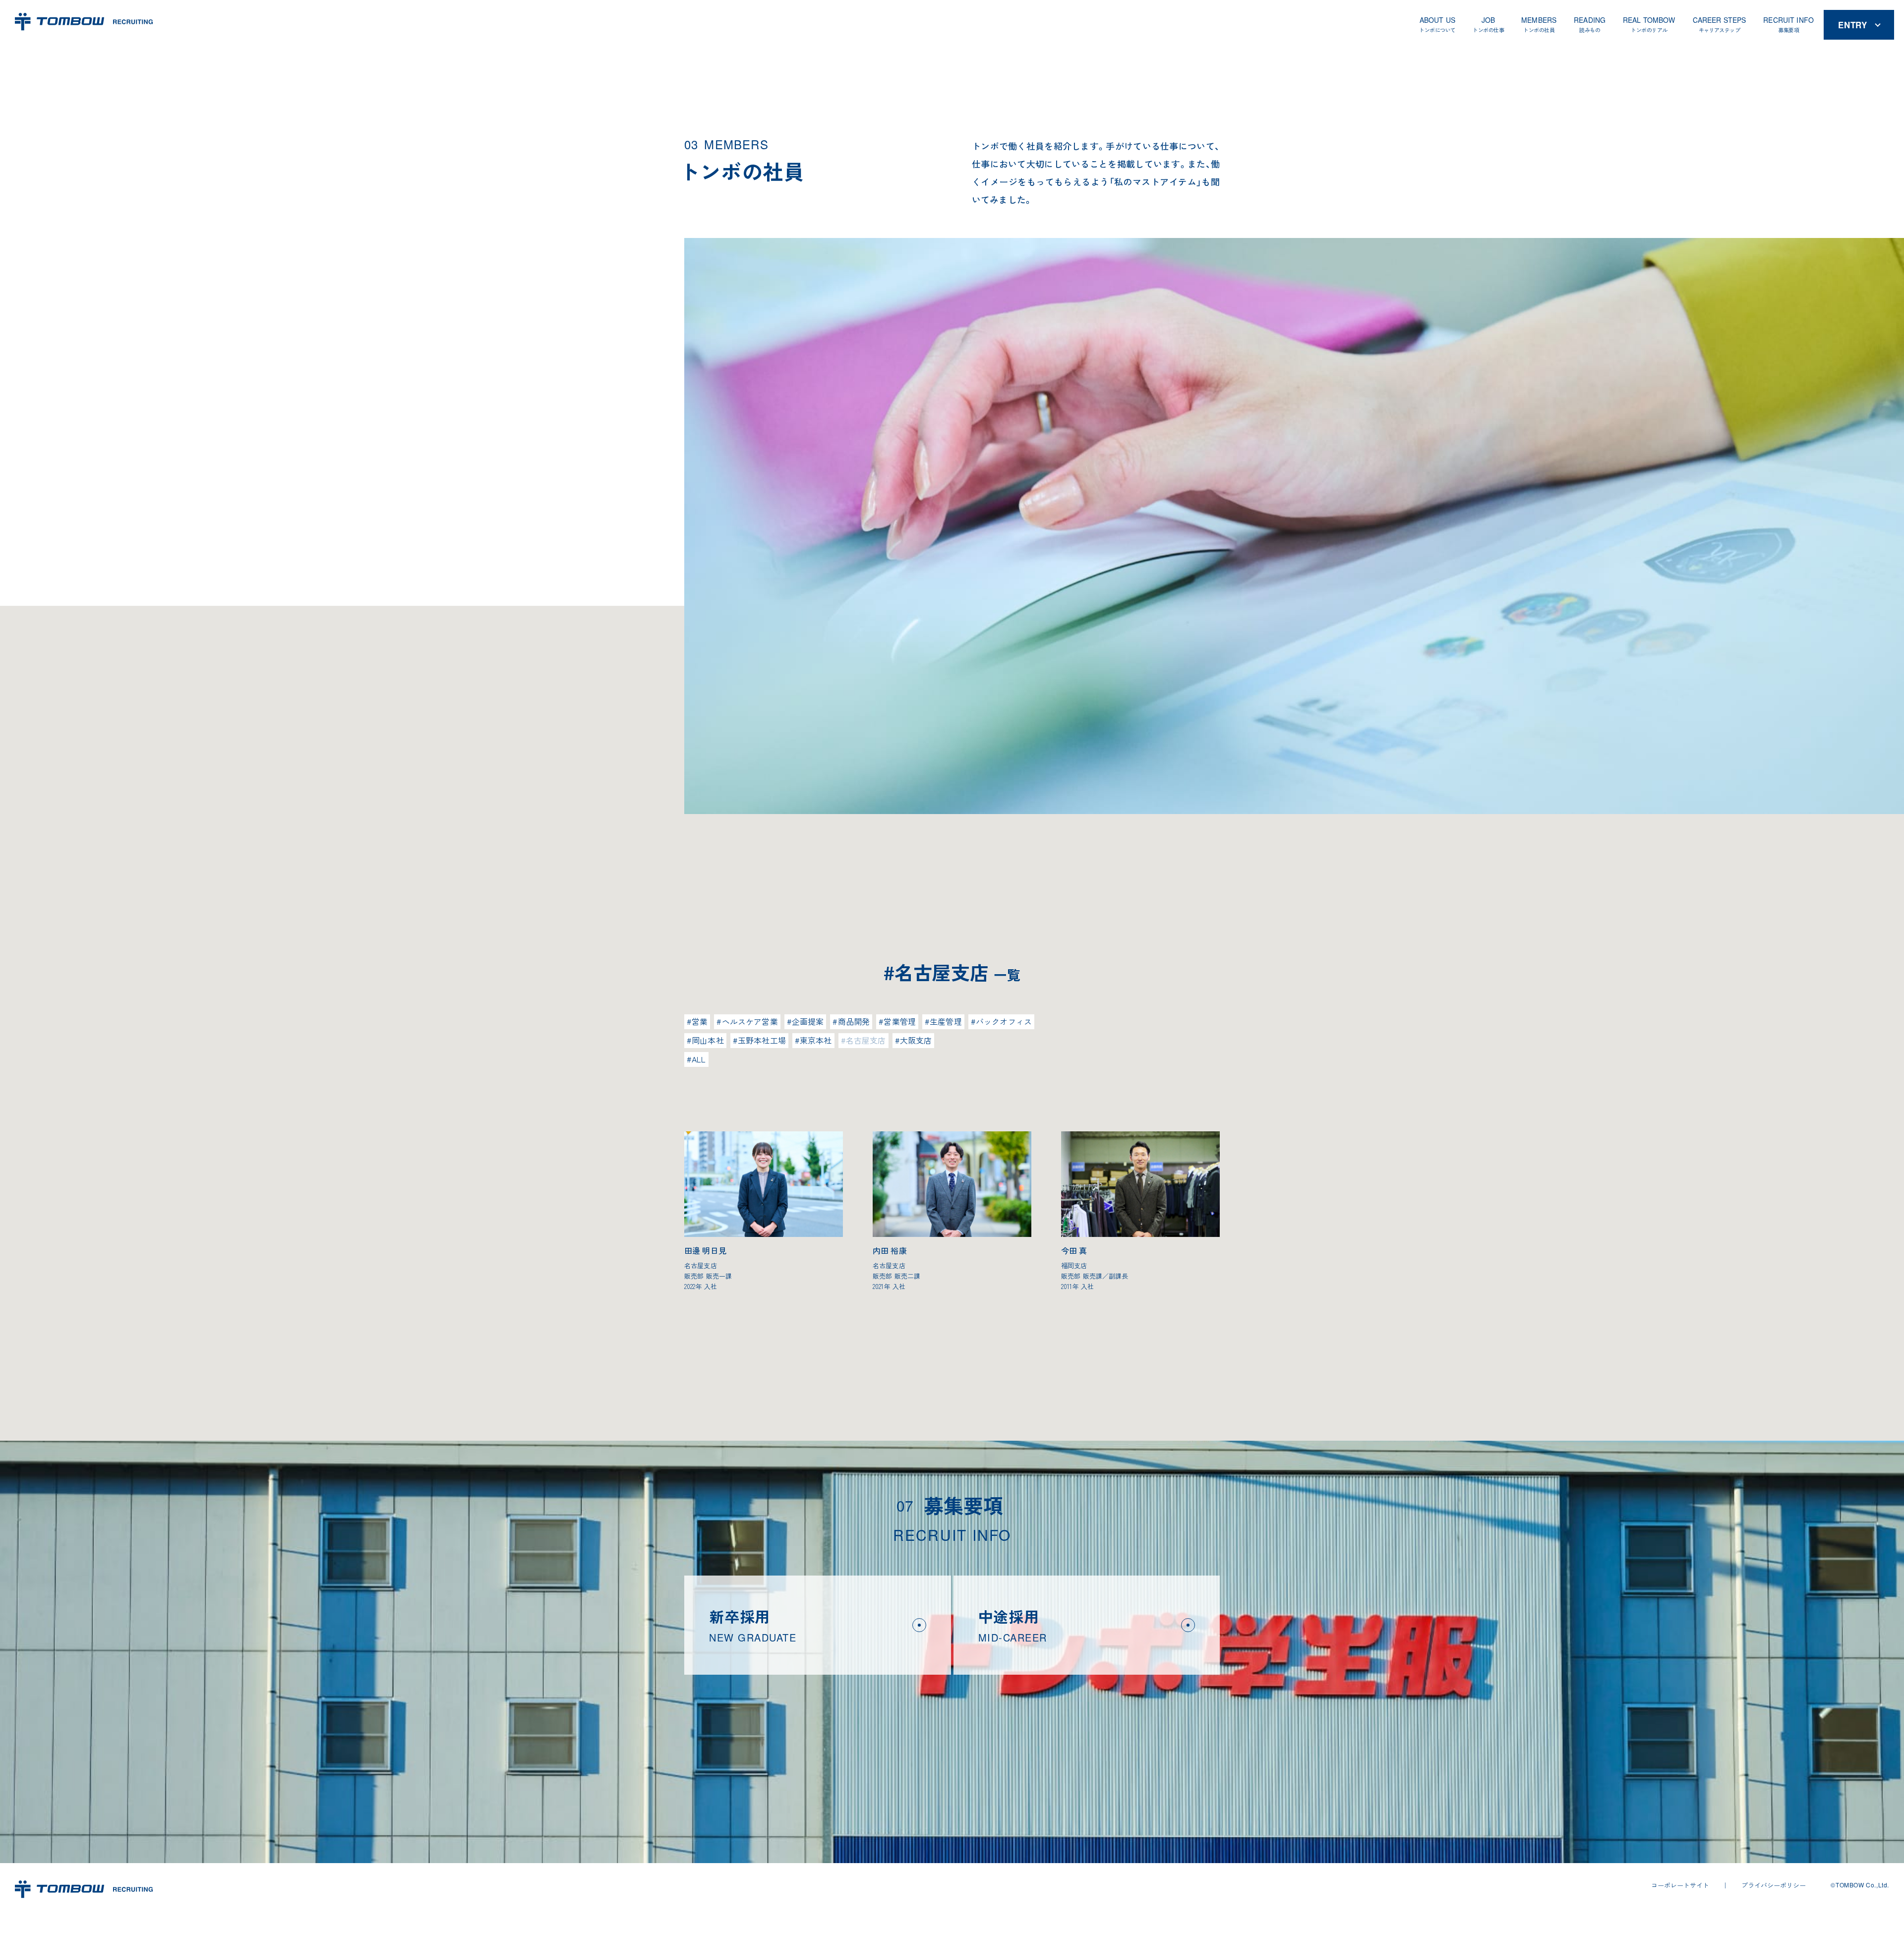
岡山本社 (708, 1040)
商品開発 (854, 1021)
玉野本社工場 (762, 1040)
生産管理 (946, 1021)
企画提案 (808, 1021)
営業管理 (900, 1021)
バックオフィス (1004, 1021)
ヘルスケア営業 (750, 1021)
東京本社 (816, 1040)
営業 (700, 1021)
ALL (699, 1059)
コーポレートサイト (1680, 1885)
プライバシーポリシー (1774, 1885)
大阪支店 (916, 1040)
